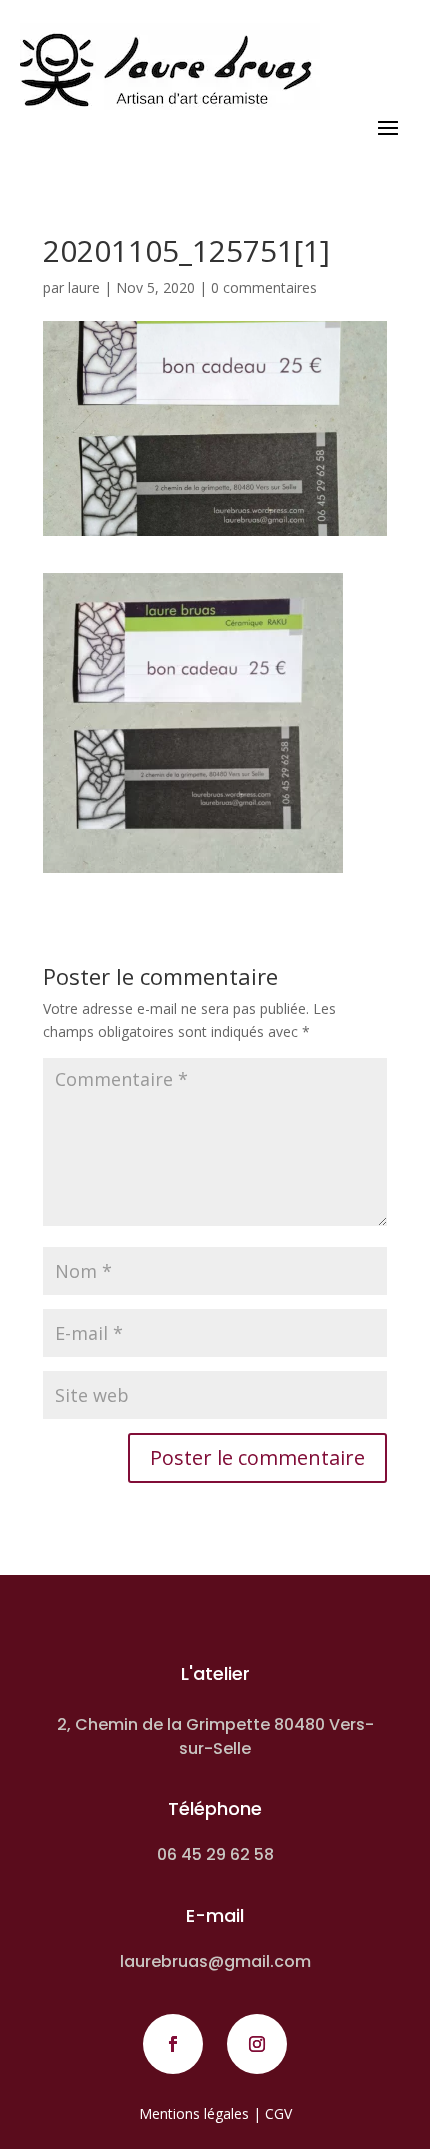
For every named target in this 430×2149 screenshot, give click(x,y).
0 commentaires (264, 287)
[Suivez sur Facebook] (173, 2044)
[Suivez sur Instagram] (257, 2044)
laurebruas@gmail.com (215, 1961)
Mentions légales (194, 2113)
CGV (278, 2113)
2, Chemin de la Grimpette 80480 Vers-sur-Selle (215, 1736)
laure (84, 287)
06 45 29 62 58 (215, 1854)
